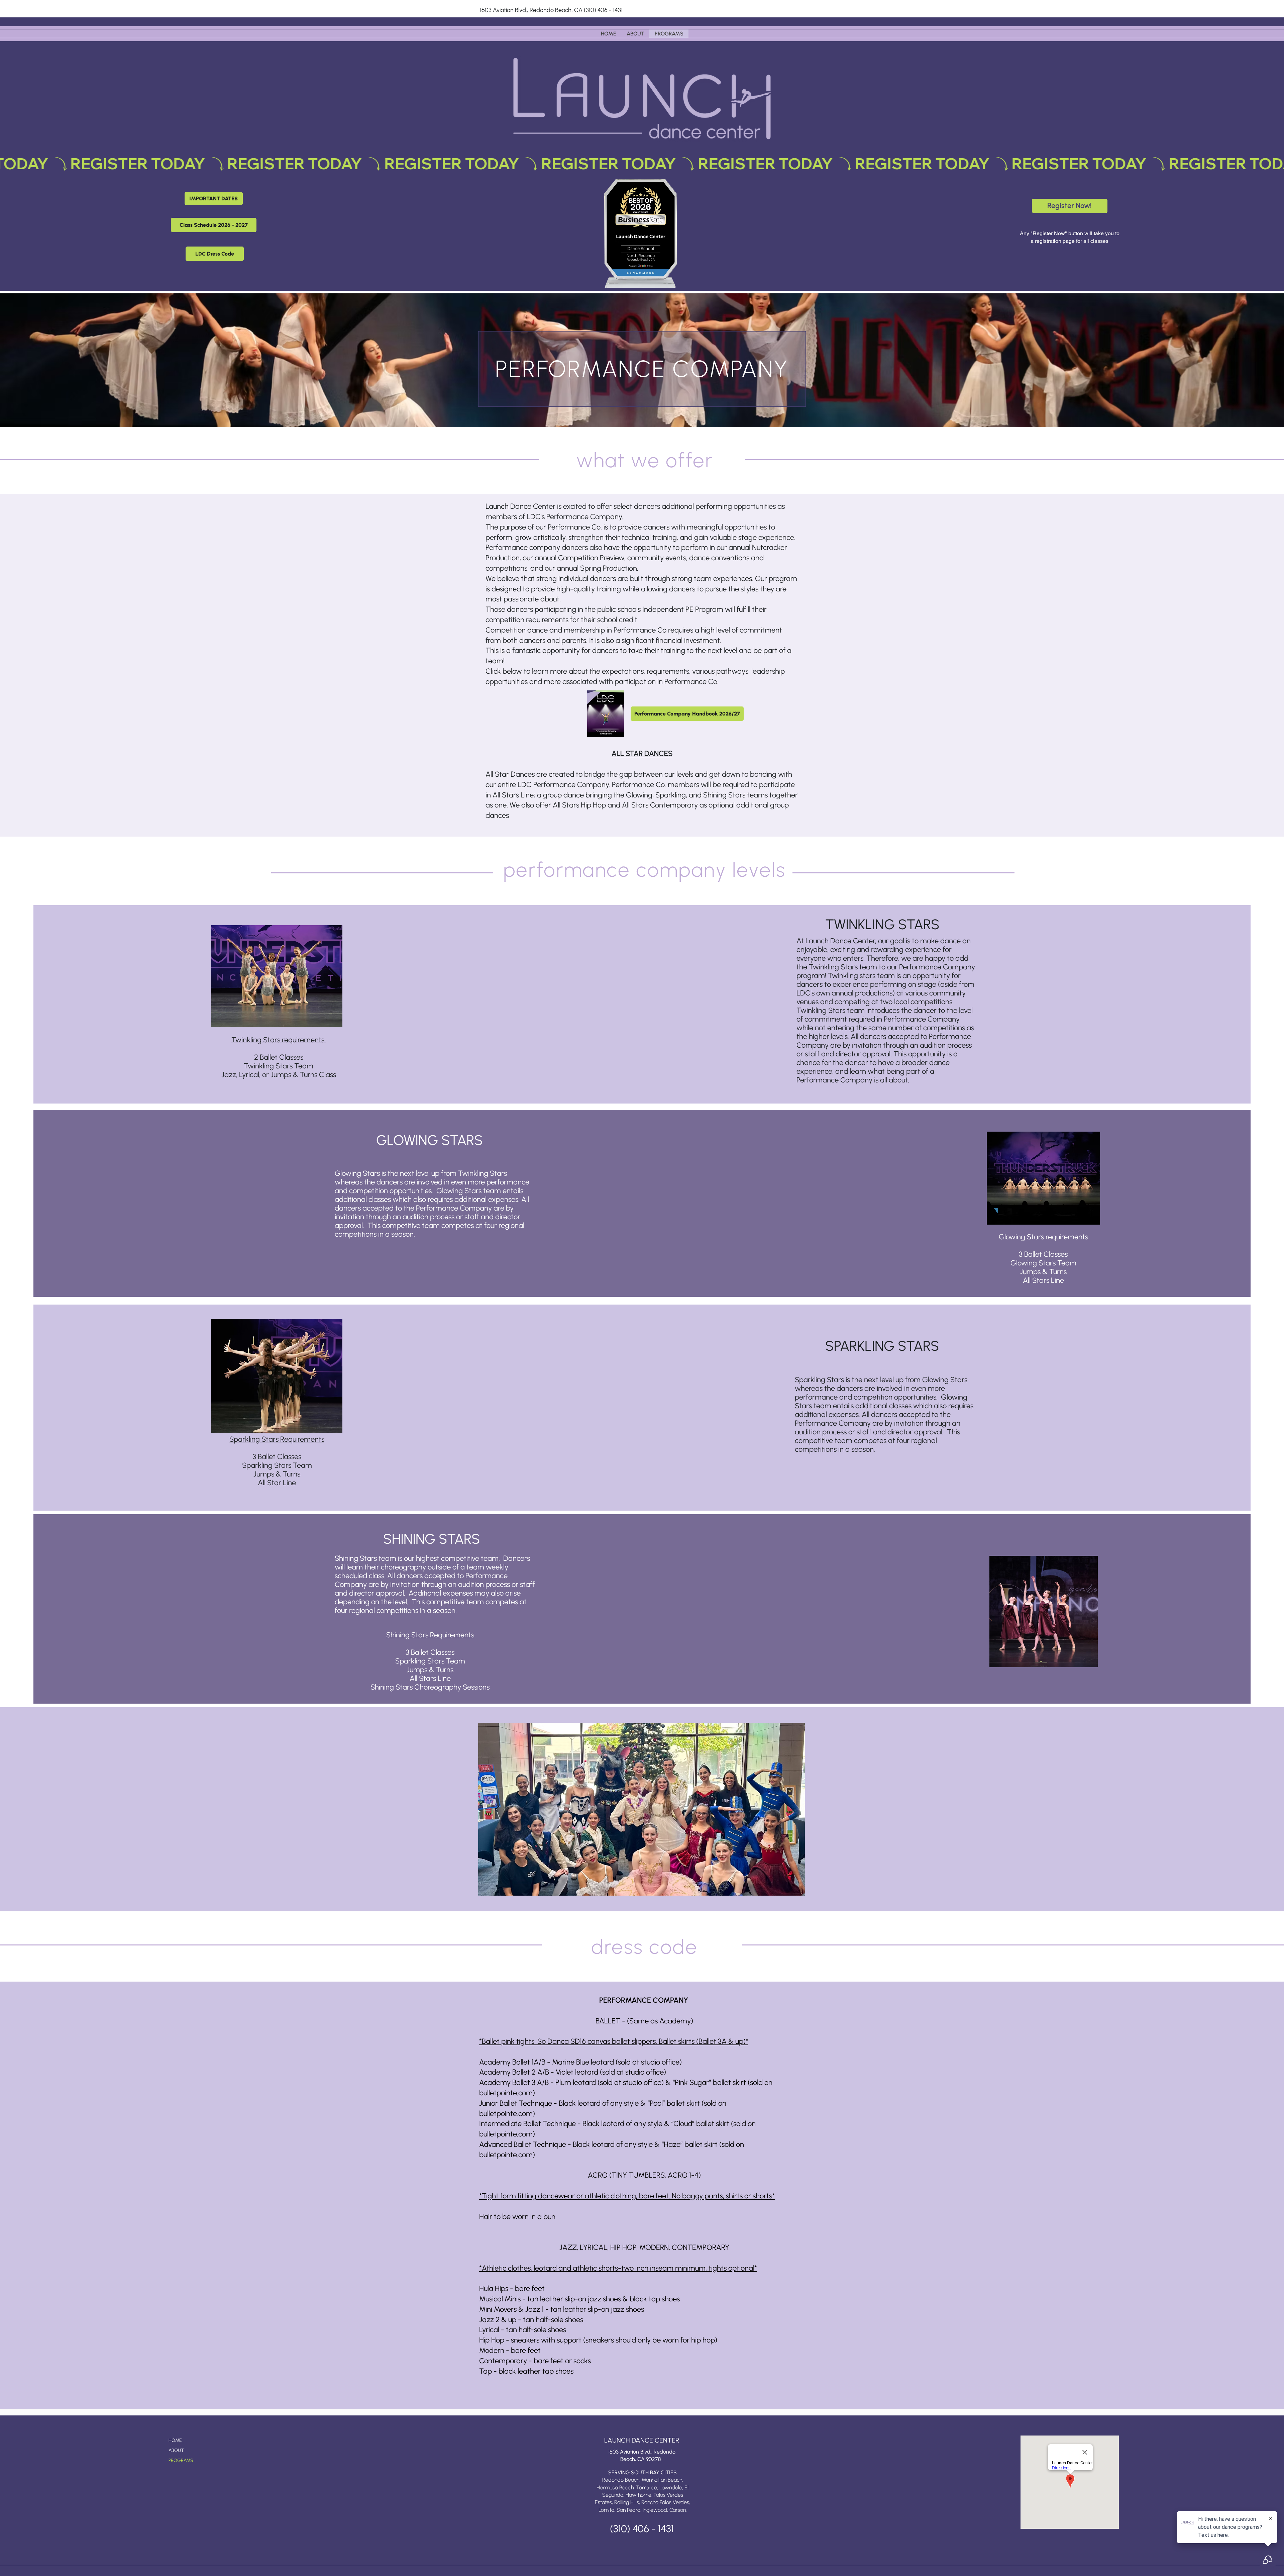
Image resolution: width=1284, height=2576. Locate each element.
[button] (214, 199)
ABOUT (176, 2450)
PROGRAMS (181, 2460)
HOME (175, 2440)
